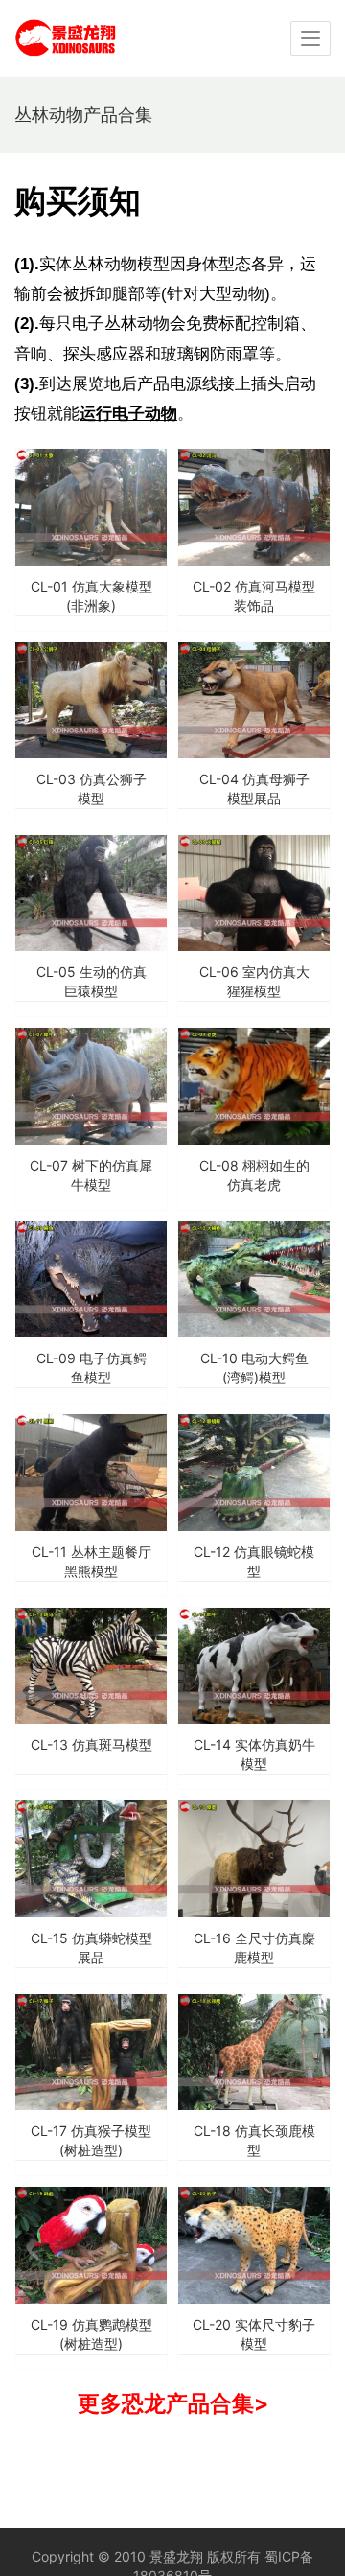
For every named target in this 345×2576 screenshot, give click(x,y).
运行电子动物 (128, 413)
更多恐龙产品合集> (173, 2403)
